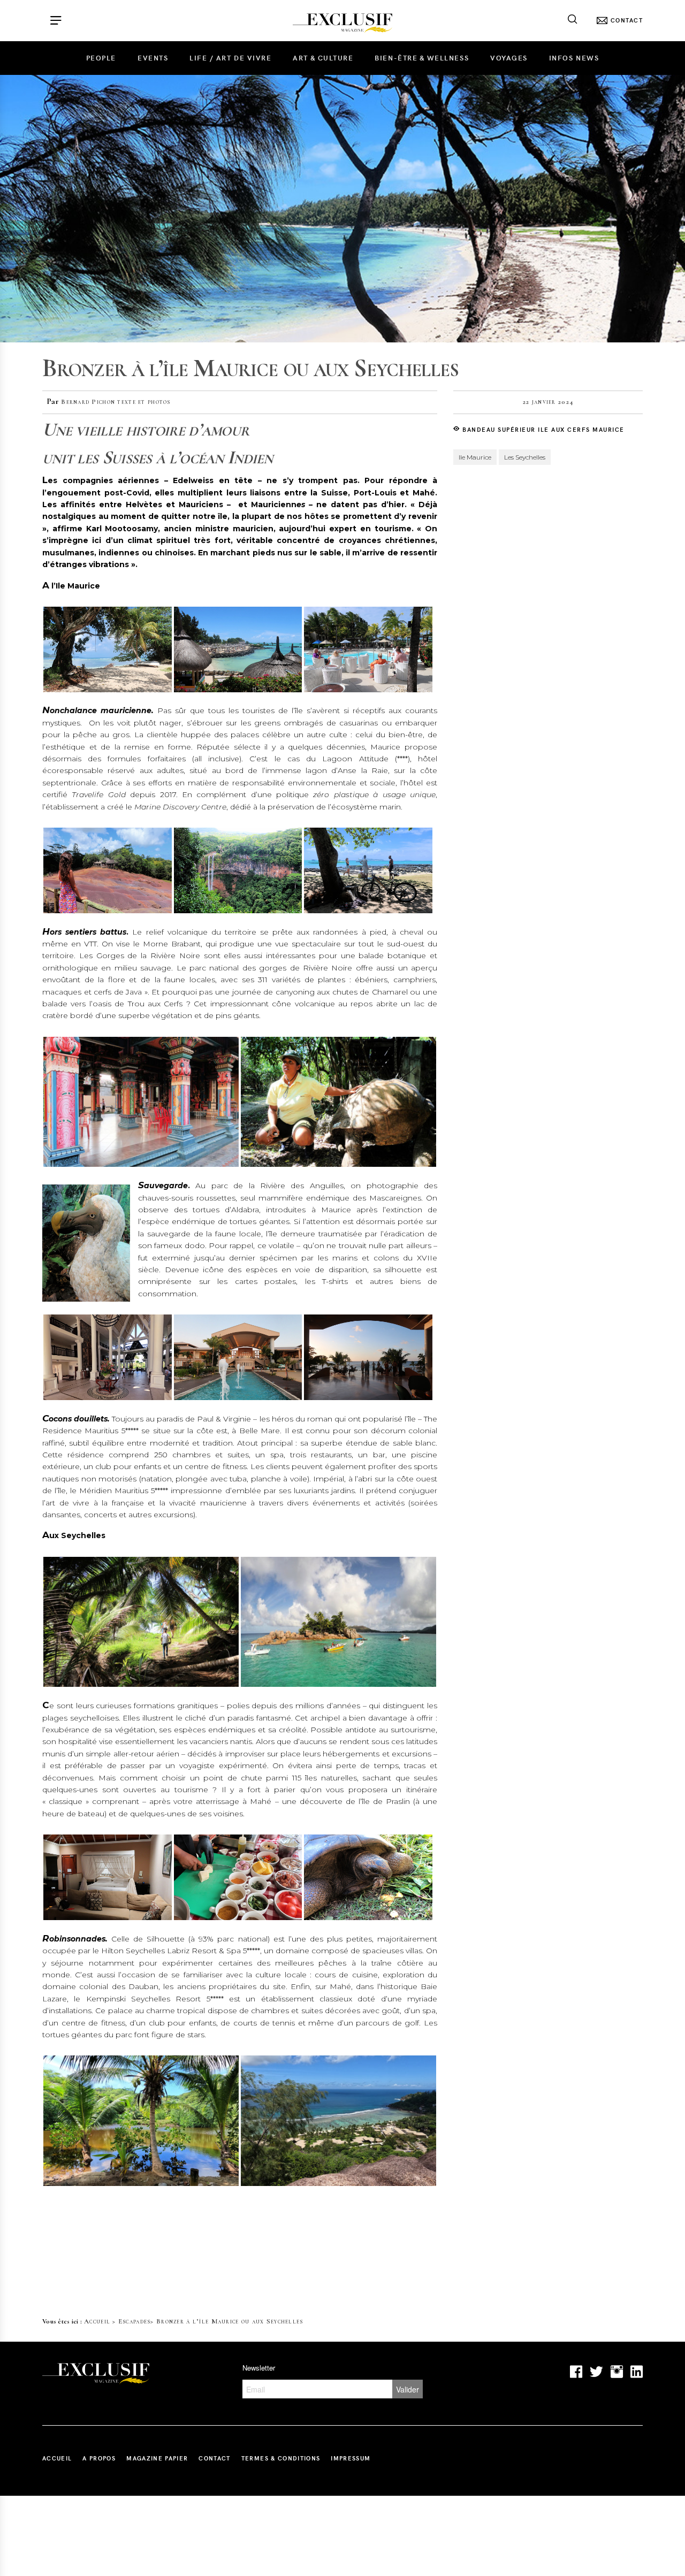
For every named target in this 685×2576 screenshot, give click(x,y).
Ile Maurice (475, 457)
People (101, 58)
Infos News (574, 58)
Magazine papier (157, 2458)
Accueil (97, 2321)
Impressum (351, 2458)
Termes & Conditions (281, 2458)
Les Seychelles (525, 457)
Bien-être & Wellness (422, 58)
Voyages (509, 58)
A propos (99, 2458)
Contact (214, 2458)
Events (153, 58)
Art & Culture (323, 58)
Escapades (135, 2321)
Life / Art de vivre (230, 58)
